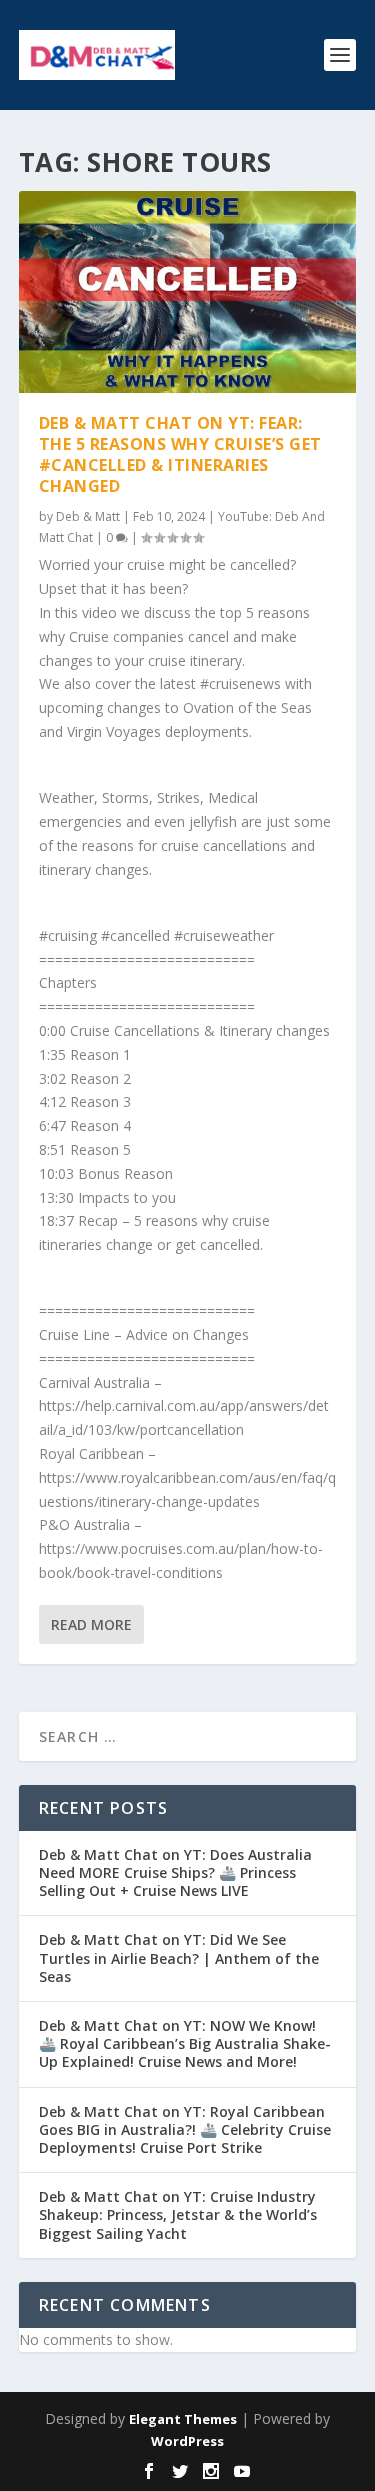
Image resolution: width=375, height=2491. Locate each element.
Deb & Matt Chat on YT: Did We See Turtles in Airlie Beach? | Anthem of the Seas (179, 1957)
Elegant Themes (183, 2419)
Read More (91, 1624)
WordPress (187, 2441)
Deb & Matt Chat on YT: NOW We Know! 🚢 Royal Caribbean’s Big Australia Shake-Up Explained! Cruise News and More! (185, 2043)
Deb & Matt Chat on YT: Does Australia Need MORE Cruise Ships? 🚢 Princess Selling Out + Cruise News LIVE (175, 1872)
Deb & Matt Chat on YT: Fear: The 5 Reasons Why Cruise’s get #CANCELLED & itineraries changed (180, 454)
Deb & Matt (88, 516)
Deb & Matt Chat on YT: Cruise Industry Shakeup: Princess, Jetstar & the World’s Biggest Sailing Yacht (178, 2214)
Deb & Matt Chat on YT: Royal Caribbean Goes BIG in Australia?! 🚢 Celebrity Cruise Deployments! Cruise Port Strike (185, 2129)
